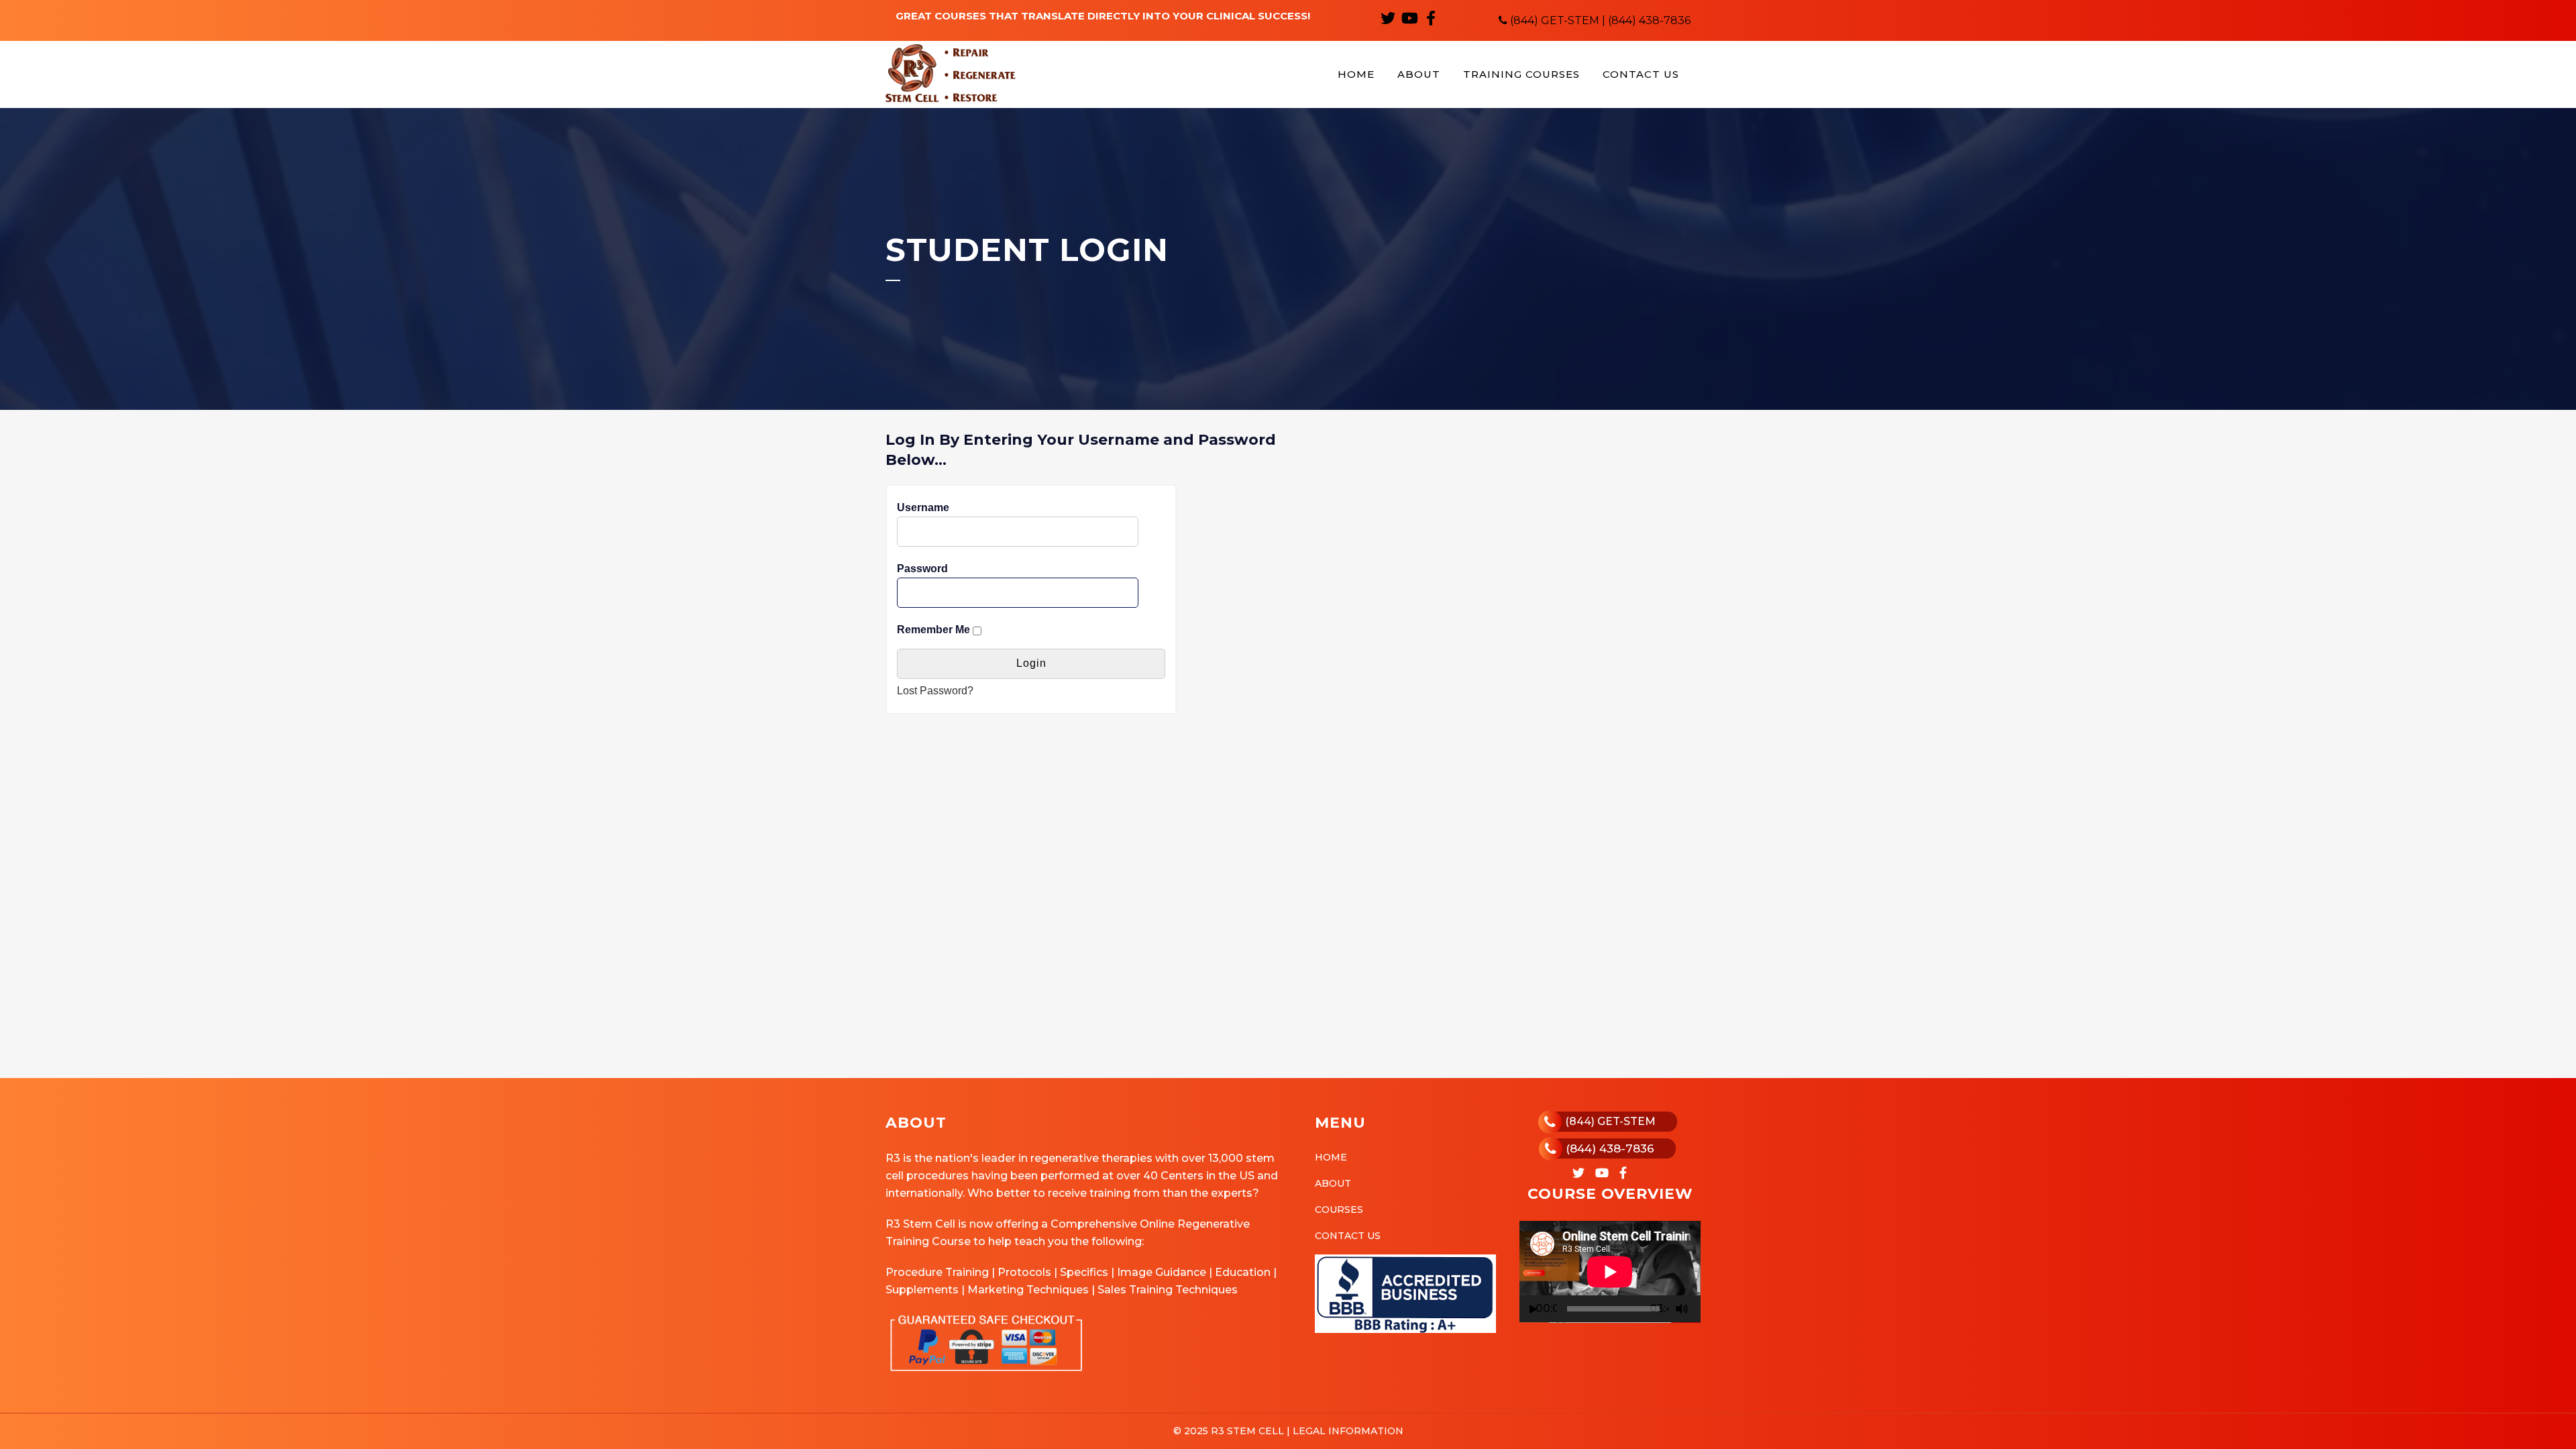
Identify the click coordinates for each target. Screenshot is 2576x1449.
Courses (1339, 1210)
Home (1331, 1157)
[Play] (1534, 1309)
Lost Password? (935, 691)
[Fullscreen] (1699, 1309)
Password (922, 569)
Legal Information (1347, 1431)
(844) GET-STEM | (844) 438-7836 (1599, 20)
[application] (1610, 1272)
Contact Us (1348, 1236)
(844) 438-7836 (1610, 1148)
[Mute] (1682, 1309)
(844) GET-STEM (1610, 1121)
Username (923, 507)
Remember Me (933, 630)
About (1333, 1183)
